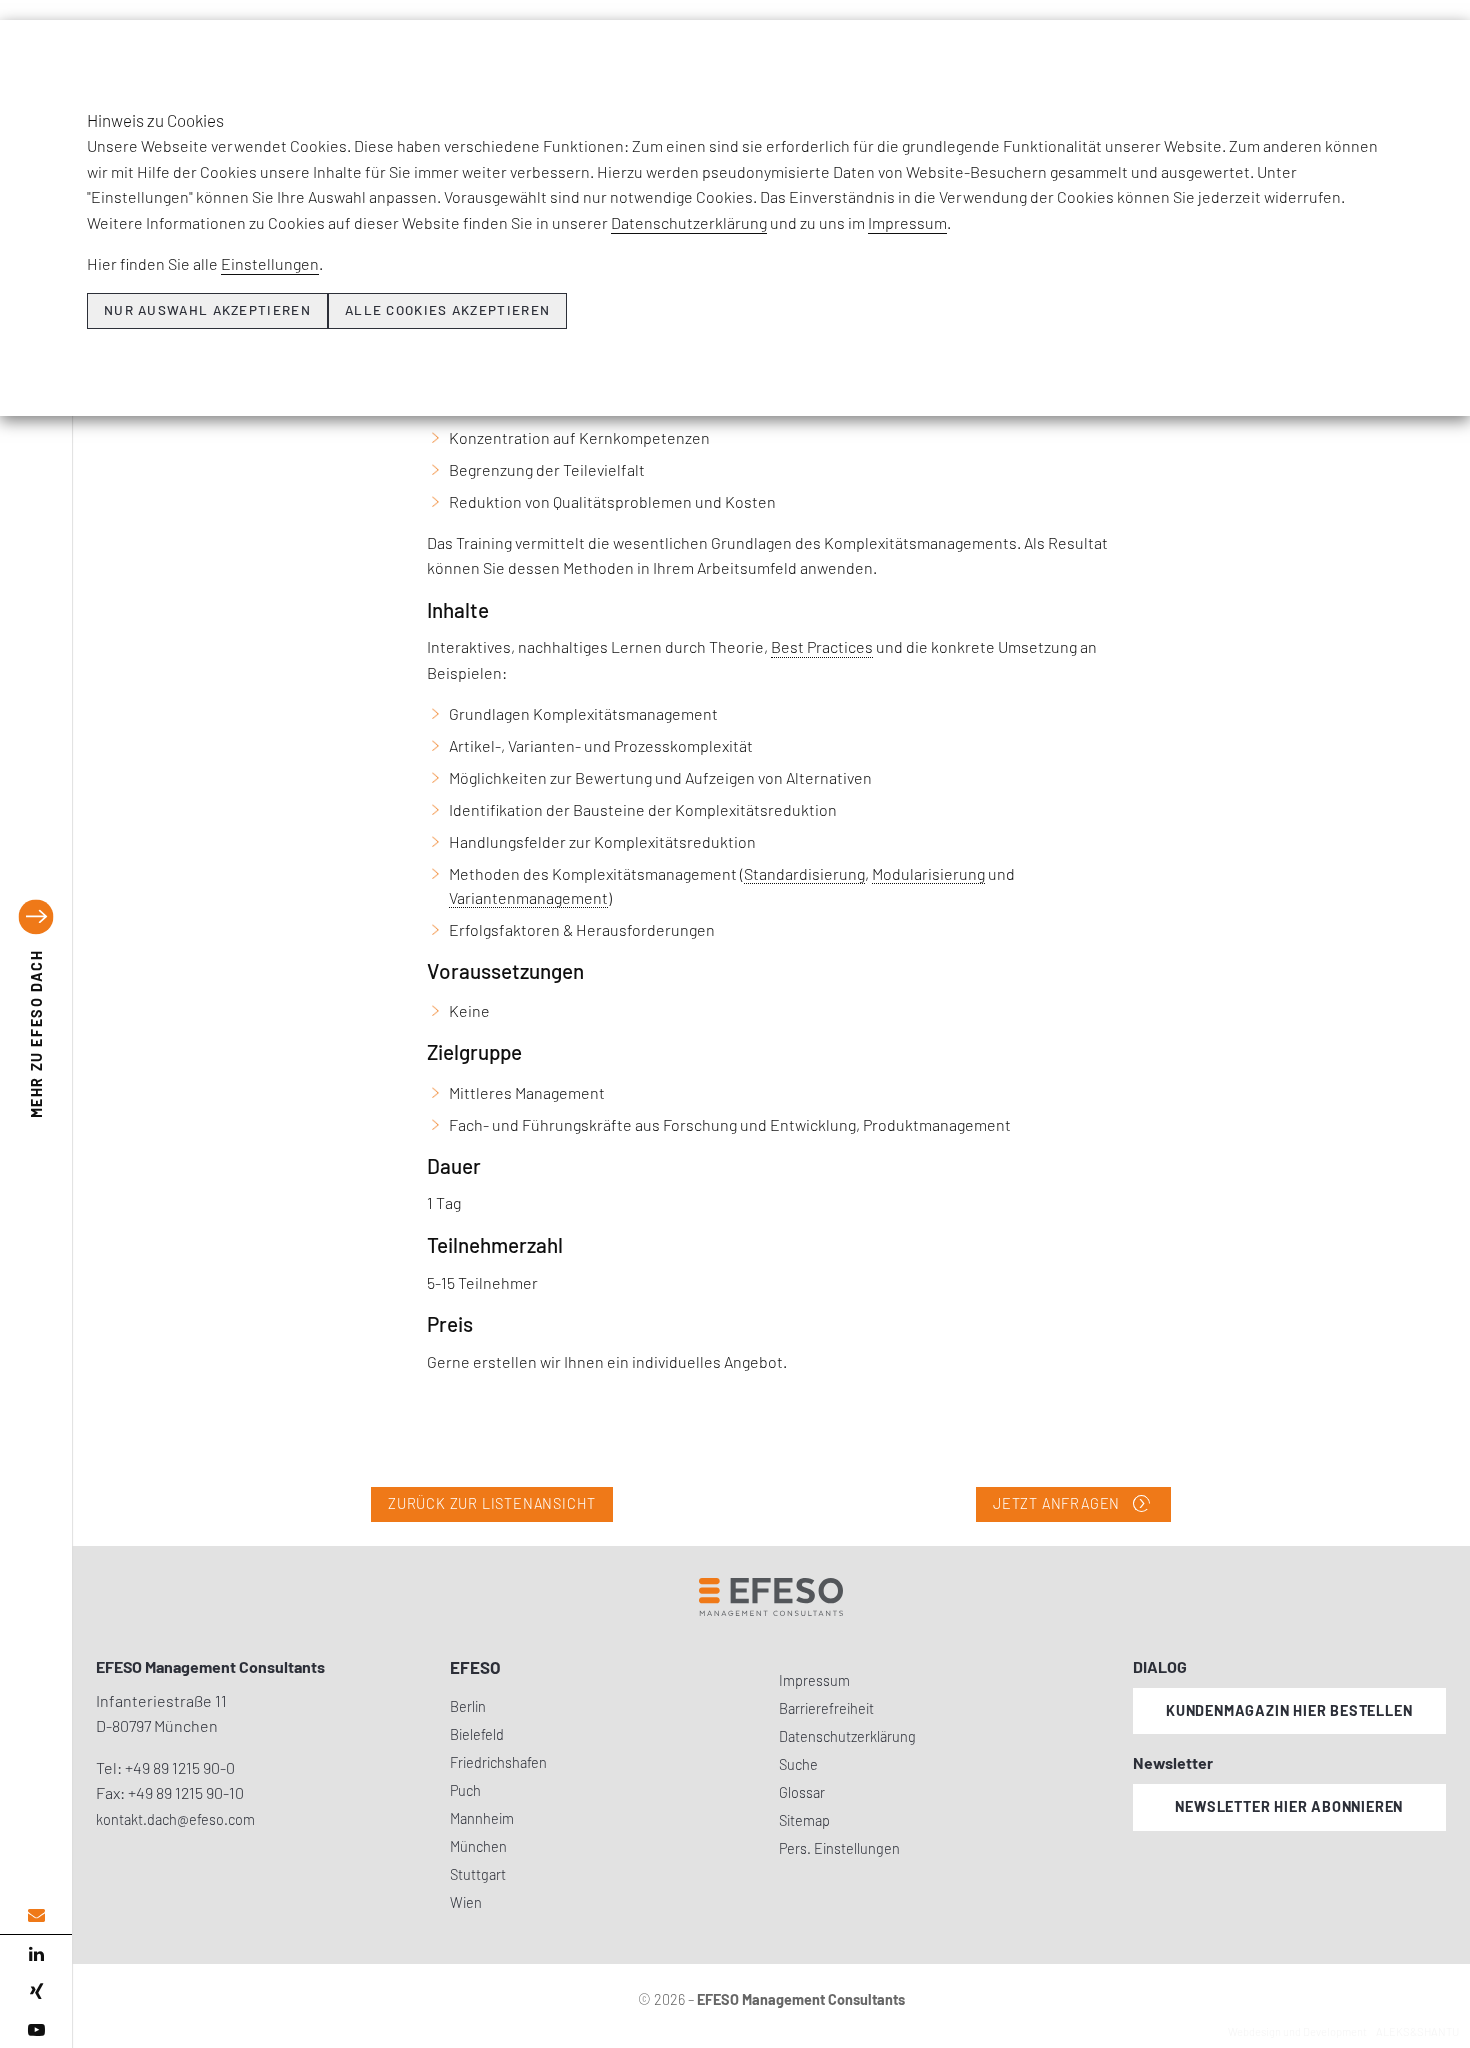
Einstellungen (270, 263)
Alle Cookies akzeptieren (447, 310)
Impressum (907, 222)
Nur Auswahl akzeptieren (207, 310)
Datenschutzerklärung (689, 222)
